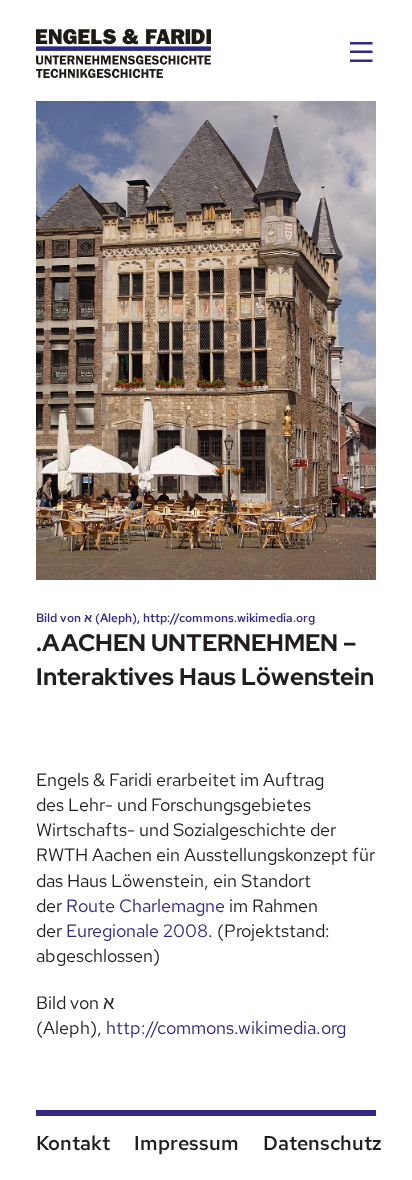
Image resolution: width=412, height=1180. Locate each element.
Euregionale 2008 (137, 930)
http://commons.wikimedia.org (226, 1027)
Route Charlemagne (145, 905)
